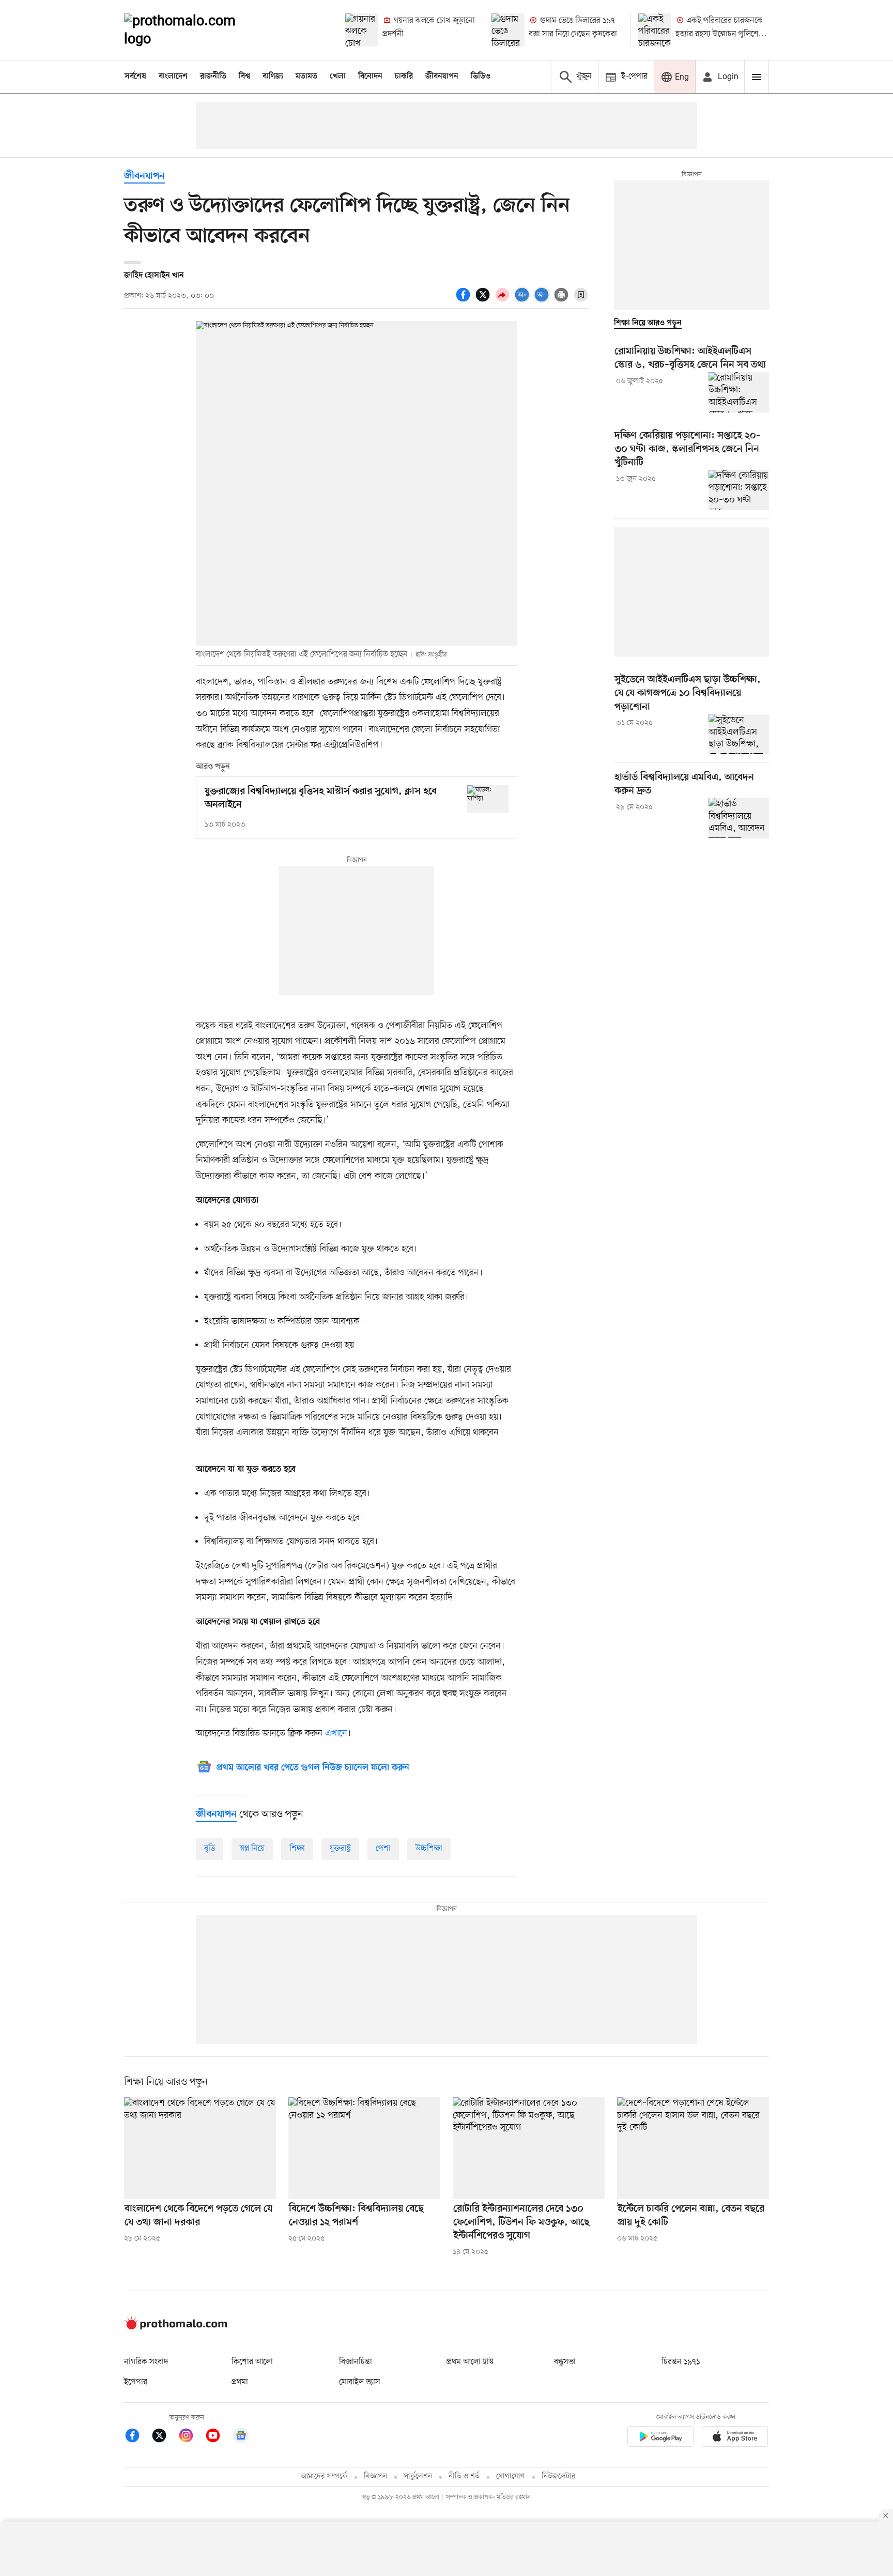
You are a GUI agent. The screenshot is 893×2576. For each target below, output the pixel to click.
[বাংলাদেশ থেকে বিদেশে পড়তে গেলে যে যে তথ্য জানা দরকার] (200, 2148)
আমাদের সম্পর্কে (324, 2476)
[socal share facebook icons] (465, 300)
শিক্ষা (297, 1849)
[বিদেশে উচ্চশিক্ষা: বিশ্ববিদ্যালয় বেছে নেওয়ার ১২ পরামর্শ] (364, 2148)
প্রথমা (240, 2382)
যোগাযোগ (511, 2476)
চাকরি (404, 77)
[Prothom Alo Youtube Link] (218, 2437)
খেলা (338, 77)
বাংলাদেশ (173, 77)
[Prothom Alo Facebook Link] (137, 2437)
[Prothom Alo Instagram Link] (191, 2437)
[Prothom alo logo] (176, 2327)
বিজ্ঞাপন (375, 2476)
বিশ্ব (244, 77)
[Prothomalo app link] (660, 2438)
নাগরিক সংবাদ (146, 2362)
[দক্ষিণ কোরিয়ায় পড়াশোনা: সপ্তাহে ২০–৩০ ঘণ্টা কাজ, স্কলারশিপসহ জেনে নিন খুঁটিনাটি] (739, 490)
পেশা (383, 1849)
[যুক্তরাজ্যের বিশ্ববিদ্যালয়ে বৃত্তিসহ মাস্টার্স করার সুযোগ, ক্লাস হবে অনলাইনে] (488, 799)
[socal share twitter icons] (484, 300)
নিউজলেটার (559, 2476)
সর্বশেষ (135, 77)
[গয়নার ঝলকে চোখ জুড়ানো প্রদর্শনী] (362, 30)
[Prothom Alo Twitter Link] (164, 2437)
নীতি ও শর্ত (464, 2476)
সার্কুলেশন (418, 2476)
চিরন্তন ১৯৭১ (681, 2362)
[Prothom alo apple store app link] (735, 2438)
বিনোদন (370, 77)
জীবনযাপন (442, 77)
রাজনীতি (213, 77)
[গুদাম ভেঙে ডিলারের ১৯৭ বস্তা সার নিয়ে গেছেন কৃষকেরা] (508, 30)
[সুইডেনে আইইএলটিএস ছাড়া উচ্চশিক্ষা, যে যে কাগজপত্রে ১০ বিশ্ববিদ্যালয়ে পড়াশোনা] (739, 734)
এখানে (336, 1733)
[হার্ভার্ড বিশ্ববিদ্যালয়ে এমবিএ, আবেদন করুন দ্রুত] (739, 818)
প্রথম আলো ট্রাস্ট (470, 2362)
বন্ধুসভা (565, 2362)
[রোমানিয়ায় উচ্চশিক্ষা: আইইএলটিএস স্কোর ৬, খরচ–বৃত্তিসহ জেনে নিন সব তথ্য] (739, 392)
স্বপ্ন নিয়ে (252, 1849)
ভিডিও (481, 77)
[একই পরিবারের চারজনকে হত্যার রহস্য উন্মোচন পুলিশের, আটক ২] (655, 30)
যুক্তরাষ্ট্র (340, 1849)
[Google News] (241, 2437)
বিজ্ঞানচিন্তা (356, 2362)
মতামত (306, 77)
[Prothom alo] (194, 30)
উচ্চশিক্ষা (429, 1849)
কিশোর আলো (252, 2362)
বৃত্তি (210, 1849)
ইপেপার (136, 2382)
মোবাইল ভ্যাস (360, 2382)
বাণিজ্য (273, 77)
